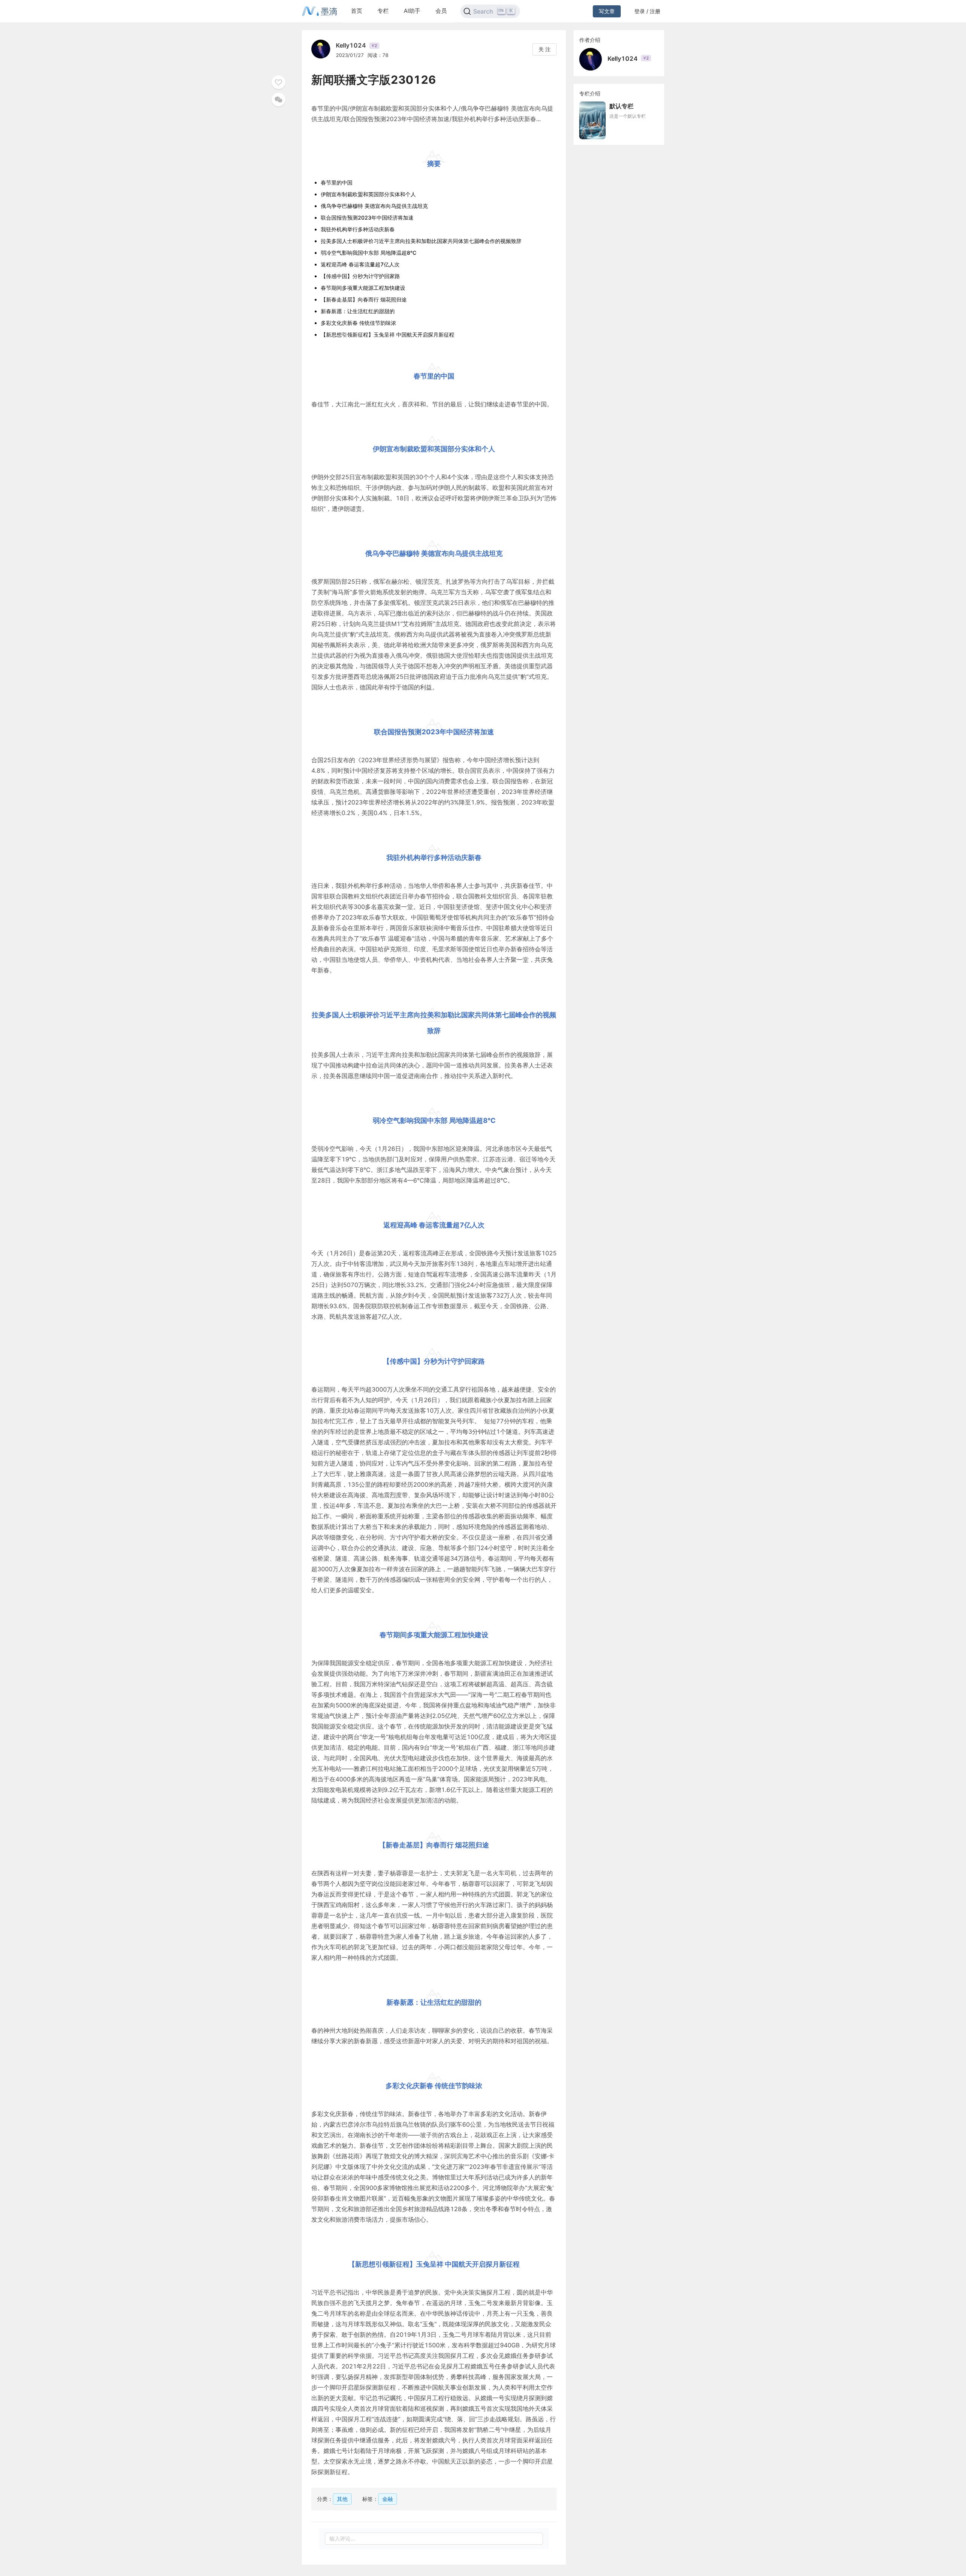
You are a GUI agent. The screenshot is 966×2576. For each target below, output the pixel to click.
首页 (357, 11)
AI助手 (412, 11)
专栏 (383, 11)
